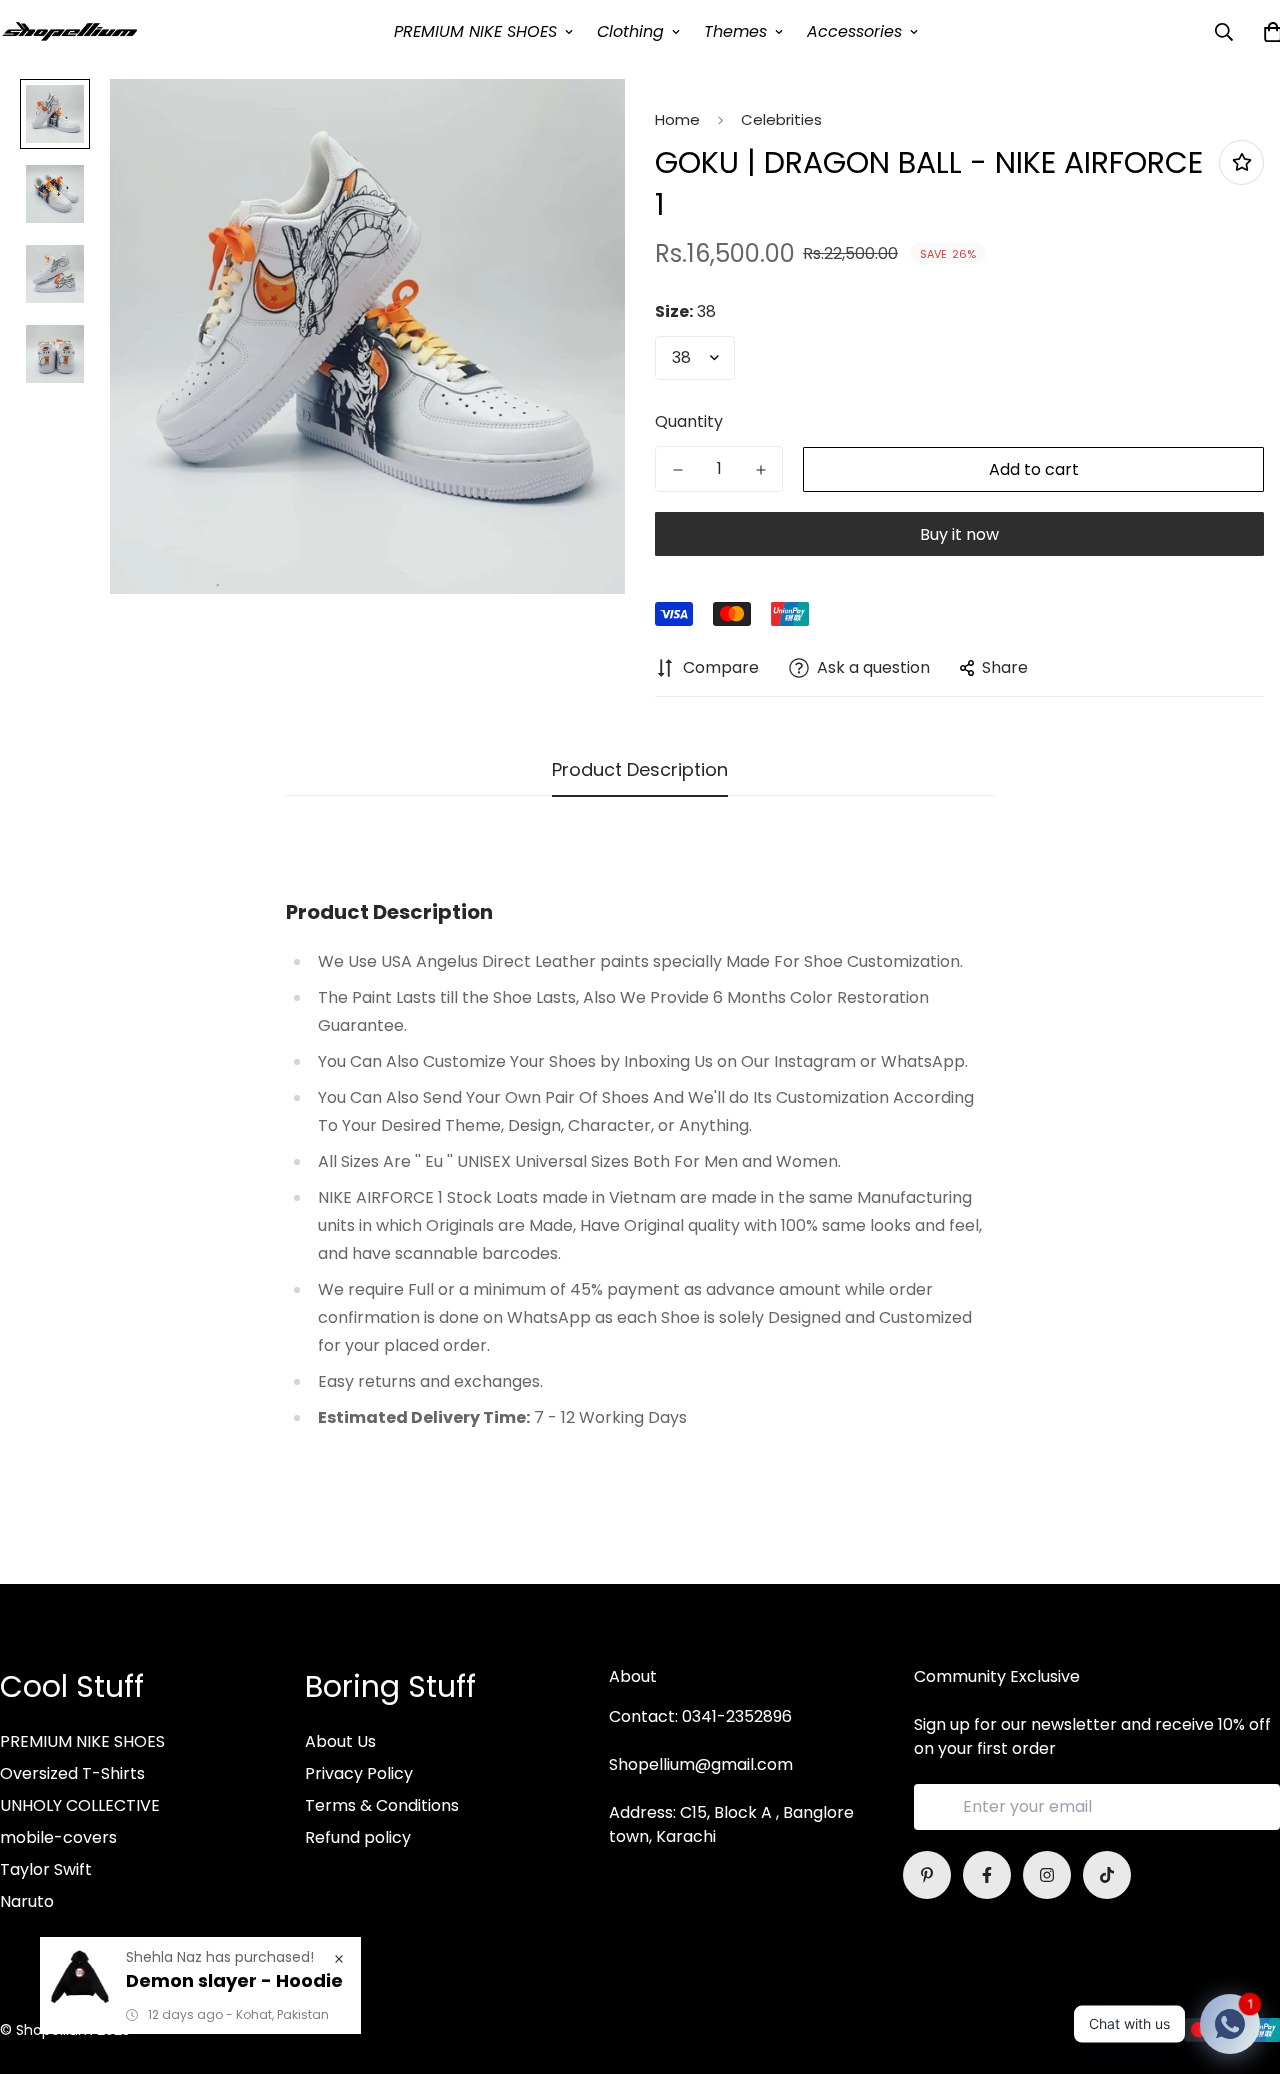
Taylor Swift (46, 1869)
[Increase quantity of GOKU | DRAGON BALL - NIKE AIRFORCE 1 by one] (760, 470)
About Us (340, 1741)
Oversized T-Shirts (72, 1773)
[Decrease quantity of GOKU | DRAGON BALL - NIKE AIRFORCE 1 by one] (677, 470)
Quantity (689, 421)
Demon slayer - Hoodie (234, 1980)
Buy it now (959, 534)
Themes (735, 31)
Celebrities (781, 119)
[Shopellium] (70, 31)
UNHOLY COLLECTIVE (80, 1805)
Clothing (630, 31)
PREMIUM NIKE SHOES (475, 31)
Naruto (27, 1901)
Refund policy (358, 1837)
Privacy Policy (359, 1773)
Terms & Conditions (382, 1805)
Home (677, 119)
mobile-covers (58, 1837)
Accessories (854, 31)
